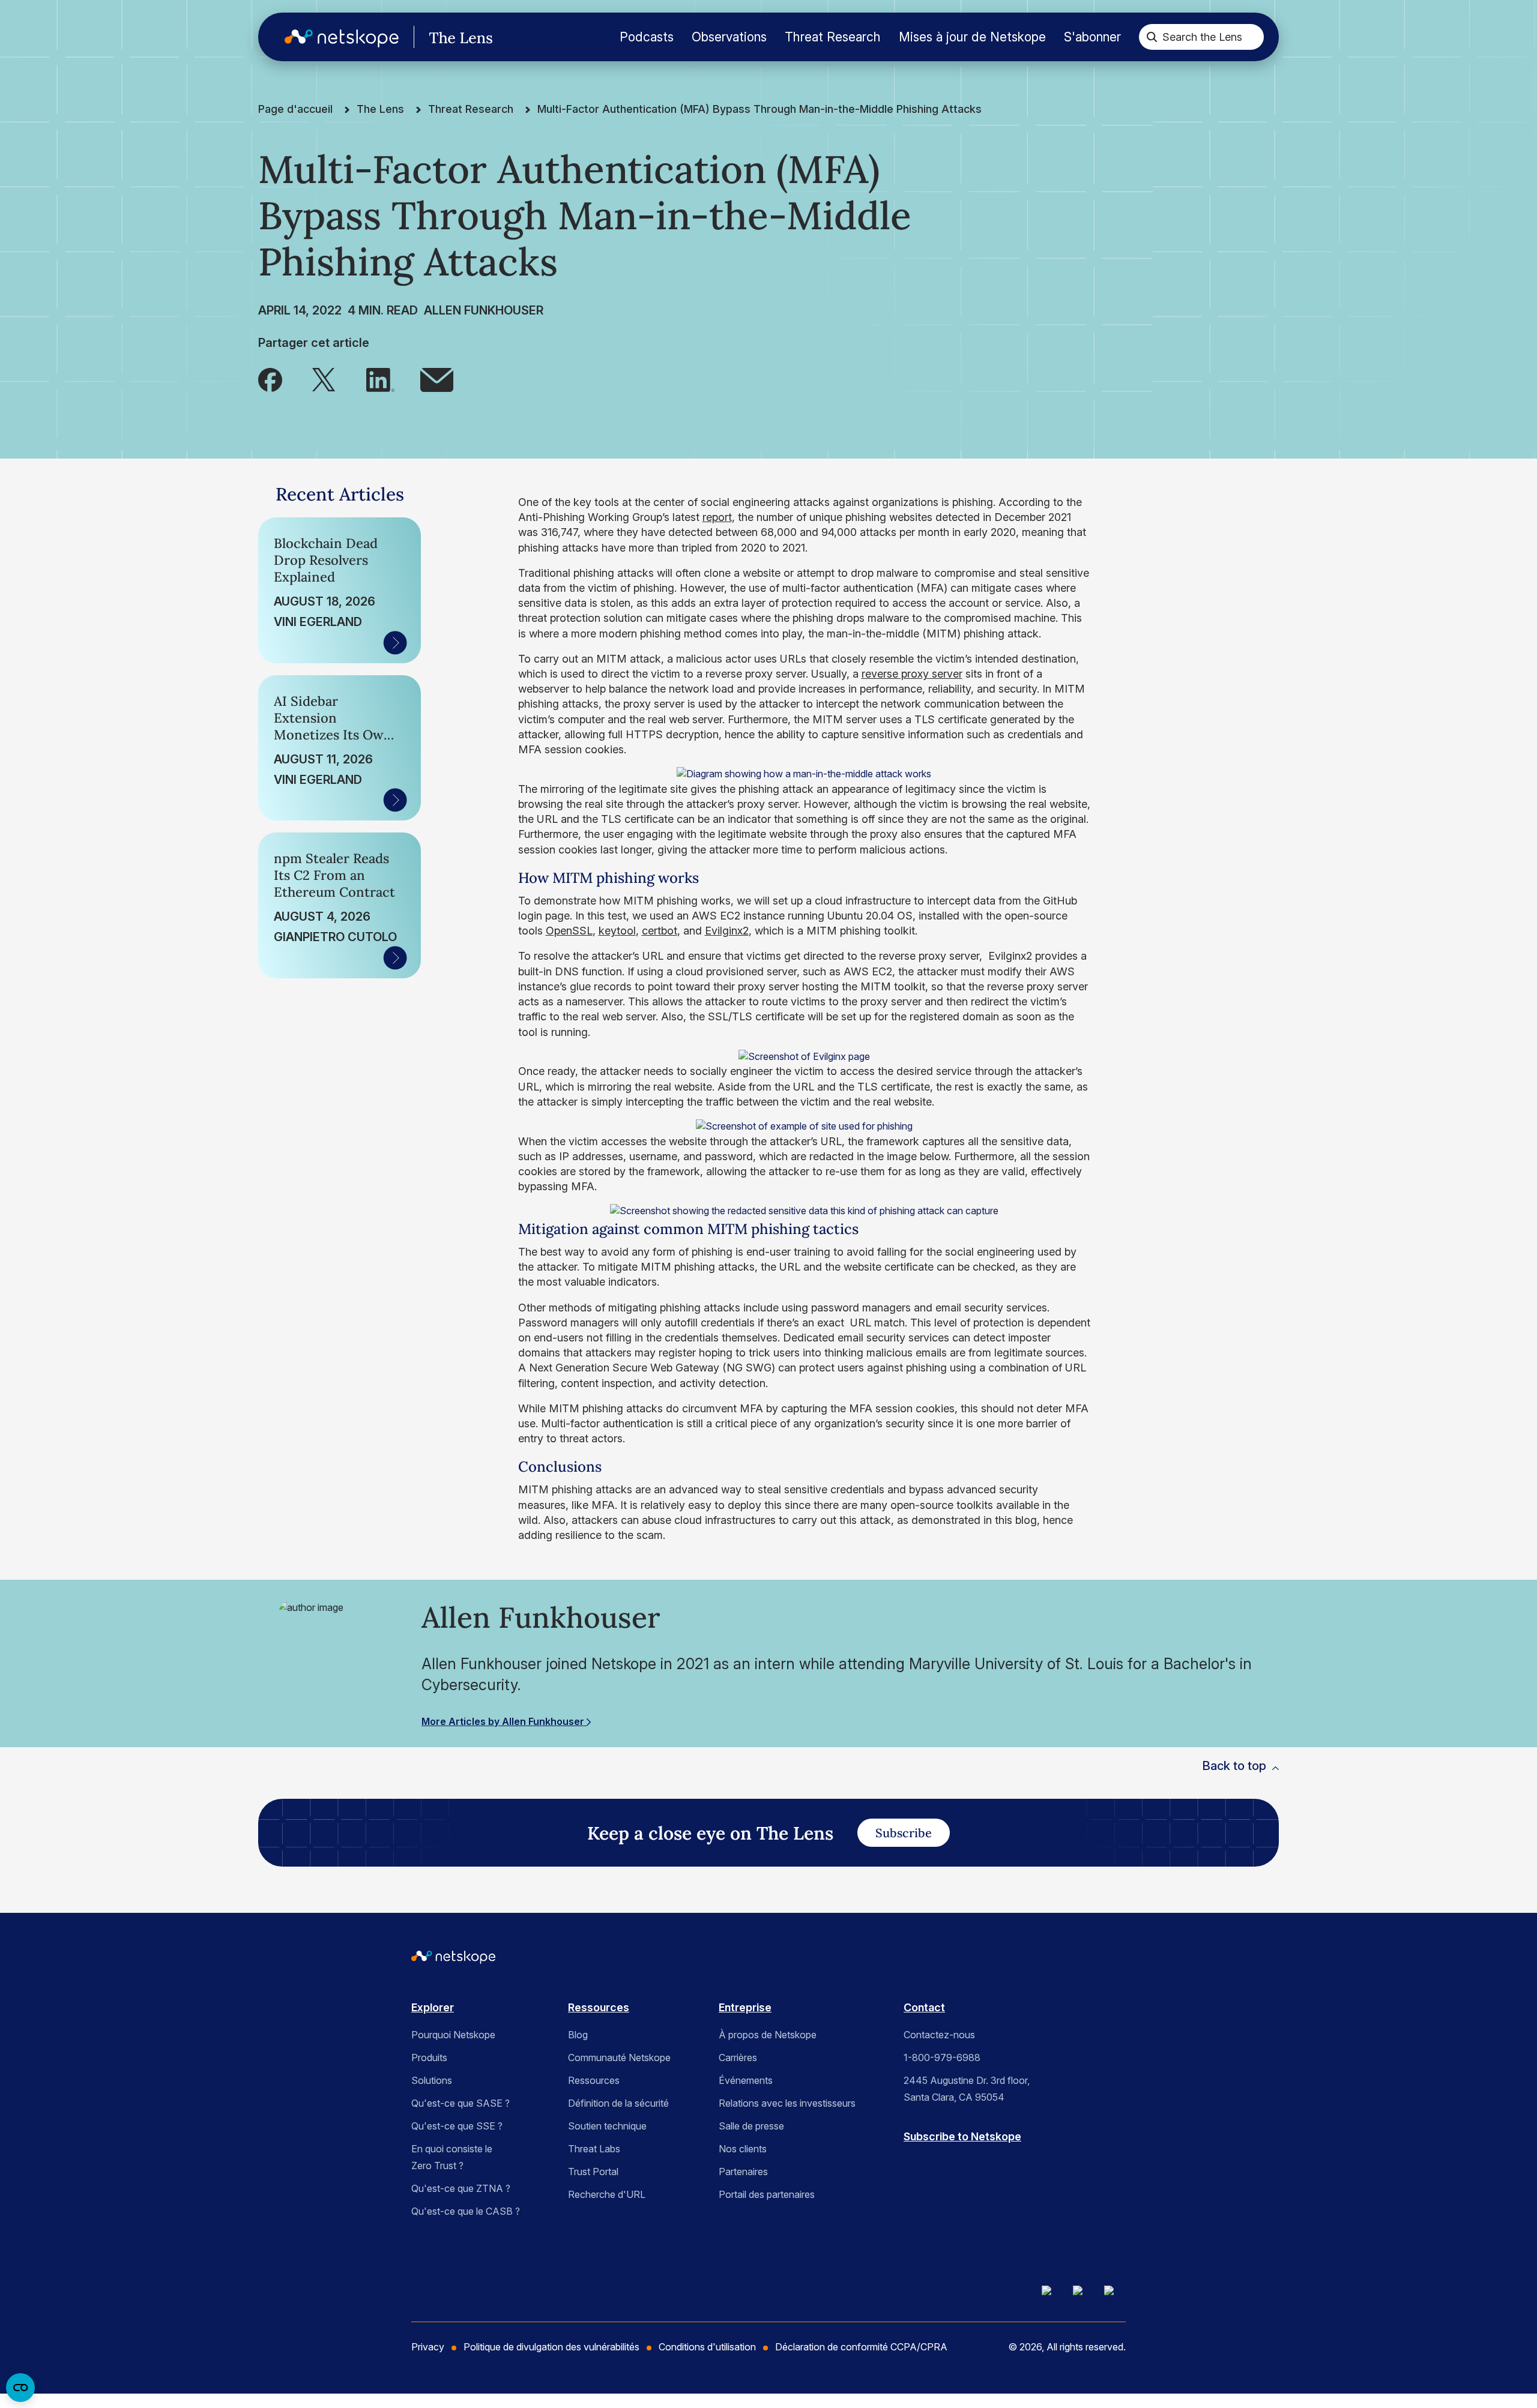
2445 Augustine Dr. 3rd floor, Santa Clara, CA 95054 (967, 2089)
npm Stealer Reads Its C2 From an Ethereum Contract (334, 875)
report (717, 517)
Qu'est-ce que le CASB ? (466, 2211)
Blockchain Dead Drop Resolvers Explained (326, 560)
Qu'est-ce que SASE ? (460, 2103)
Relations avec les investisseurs (787, 2103)
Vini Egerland (318, 622)
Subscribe (904, 1833)
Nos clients (743, 2149)
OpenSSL (569, 931)
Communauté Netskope (619, 2057)
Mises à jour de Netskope (972, 37)
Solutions (432, 2080)
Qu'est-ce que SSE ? (457, 2126)
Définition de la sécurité (618, 2103)
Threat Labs (594, 2149)
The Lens (380, 109)
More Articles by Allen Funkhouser (504, 1721)
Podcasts (647, 37)
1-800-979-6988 (942, 2057)
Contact (924, 2007)
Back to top (1234, 1766)
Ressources (599, 2007)
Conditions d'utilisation (707, 2347)
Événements (746, 2080)
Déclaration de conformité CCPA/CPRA (861, 2347)
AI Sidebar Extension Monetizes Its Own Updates (333, 718)
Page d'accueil (295, 109)
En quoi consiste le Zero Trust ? (452, 2157)
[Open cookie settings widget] (20, 2388)
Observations (729, 37)
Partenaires (743, 2172)
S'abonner (1092, 37)
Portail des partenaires (767, 2194)
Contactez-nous (939, 2035)
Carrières (738, 2057)
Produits (429, 2057)
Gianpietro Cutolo (335, 937)
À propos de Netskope (768, 2035)
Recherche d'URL (607, 2194)
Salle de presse (751, 2126)
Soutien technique (607, 2126)
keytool (617, 931)
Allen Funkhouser (484, 310)
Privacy (428, 2347)
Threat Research (833, 37)
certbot (660, 931)
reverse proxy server (912, 674)
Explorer (433, 2007)
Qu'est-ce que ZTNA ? (461, 2188)
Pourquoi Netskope (453, 2035)
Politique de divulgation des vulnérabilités (551, 2347)
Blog (578, 2035)
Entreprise (745, 2007)
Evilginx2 (727, 931)
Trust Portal (593, 2172)
